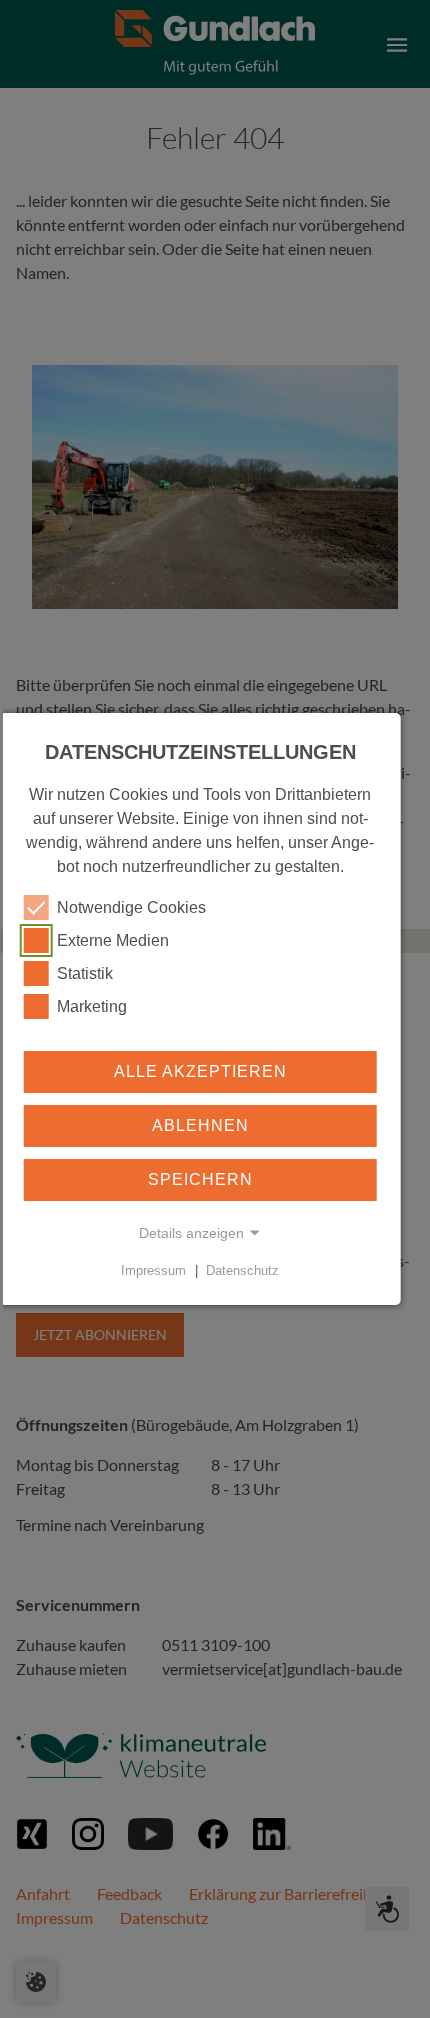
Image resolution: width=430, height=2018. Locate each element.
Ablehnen (200, 1125)
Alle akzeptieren (200, 1071)
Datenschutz (242, 1270)
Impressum (153, 1270)
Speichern (200, 1179)
